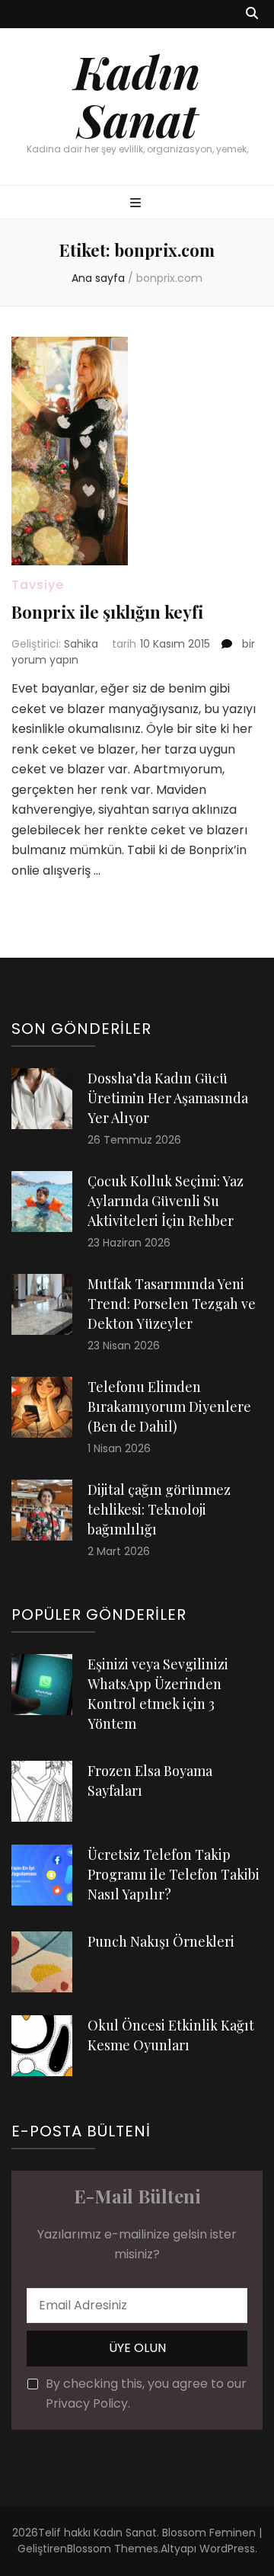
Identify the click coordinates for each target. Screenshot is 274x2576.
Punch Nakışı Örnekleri (161, 1941)
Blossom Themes (113, 2549)
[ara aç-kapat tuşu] (252, 14)
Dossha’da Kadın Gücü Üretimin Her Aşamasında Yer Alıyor (168, 1098)
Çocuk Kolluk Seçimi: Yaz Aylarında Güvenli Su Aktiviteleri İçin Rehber (166, 1201)
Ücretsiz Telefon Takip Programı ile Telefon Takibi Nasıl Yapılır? (174, 1874)
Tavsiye (38, 585)
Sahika (81, 644)
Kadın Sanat (137, 95)
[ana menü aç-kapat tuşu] (137, 204)
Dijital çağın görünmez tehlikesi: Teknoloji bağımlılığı (159, 1509)
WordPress (227, 2549)
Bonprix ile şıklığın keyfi (107, 612)
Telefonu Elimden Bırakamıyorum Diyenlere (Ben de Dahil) (169, 1406)
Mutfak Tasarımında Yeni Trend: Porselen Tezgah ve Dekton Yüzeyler (172, 1304)
